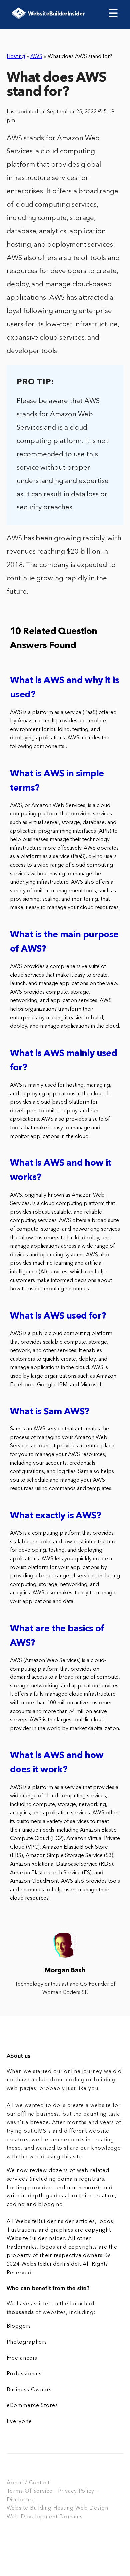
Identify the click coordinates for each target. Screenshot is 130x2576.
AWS (36, 57)
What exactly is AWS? (55, 1516)
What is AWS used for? (58, 1316)
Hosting (16, 57)
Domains (71, 2517)
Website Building (29, 2508)
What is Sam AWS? (49, 1412)
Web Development (32, 2517)
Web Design (92, 2508)
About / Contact (28, 2483)
